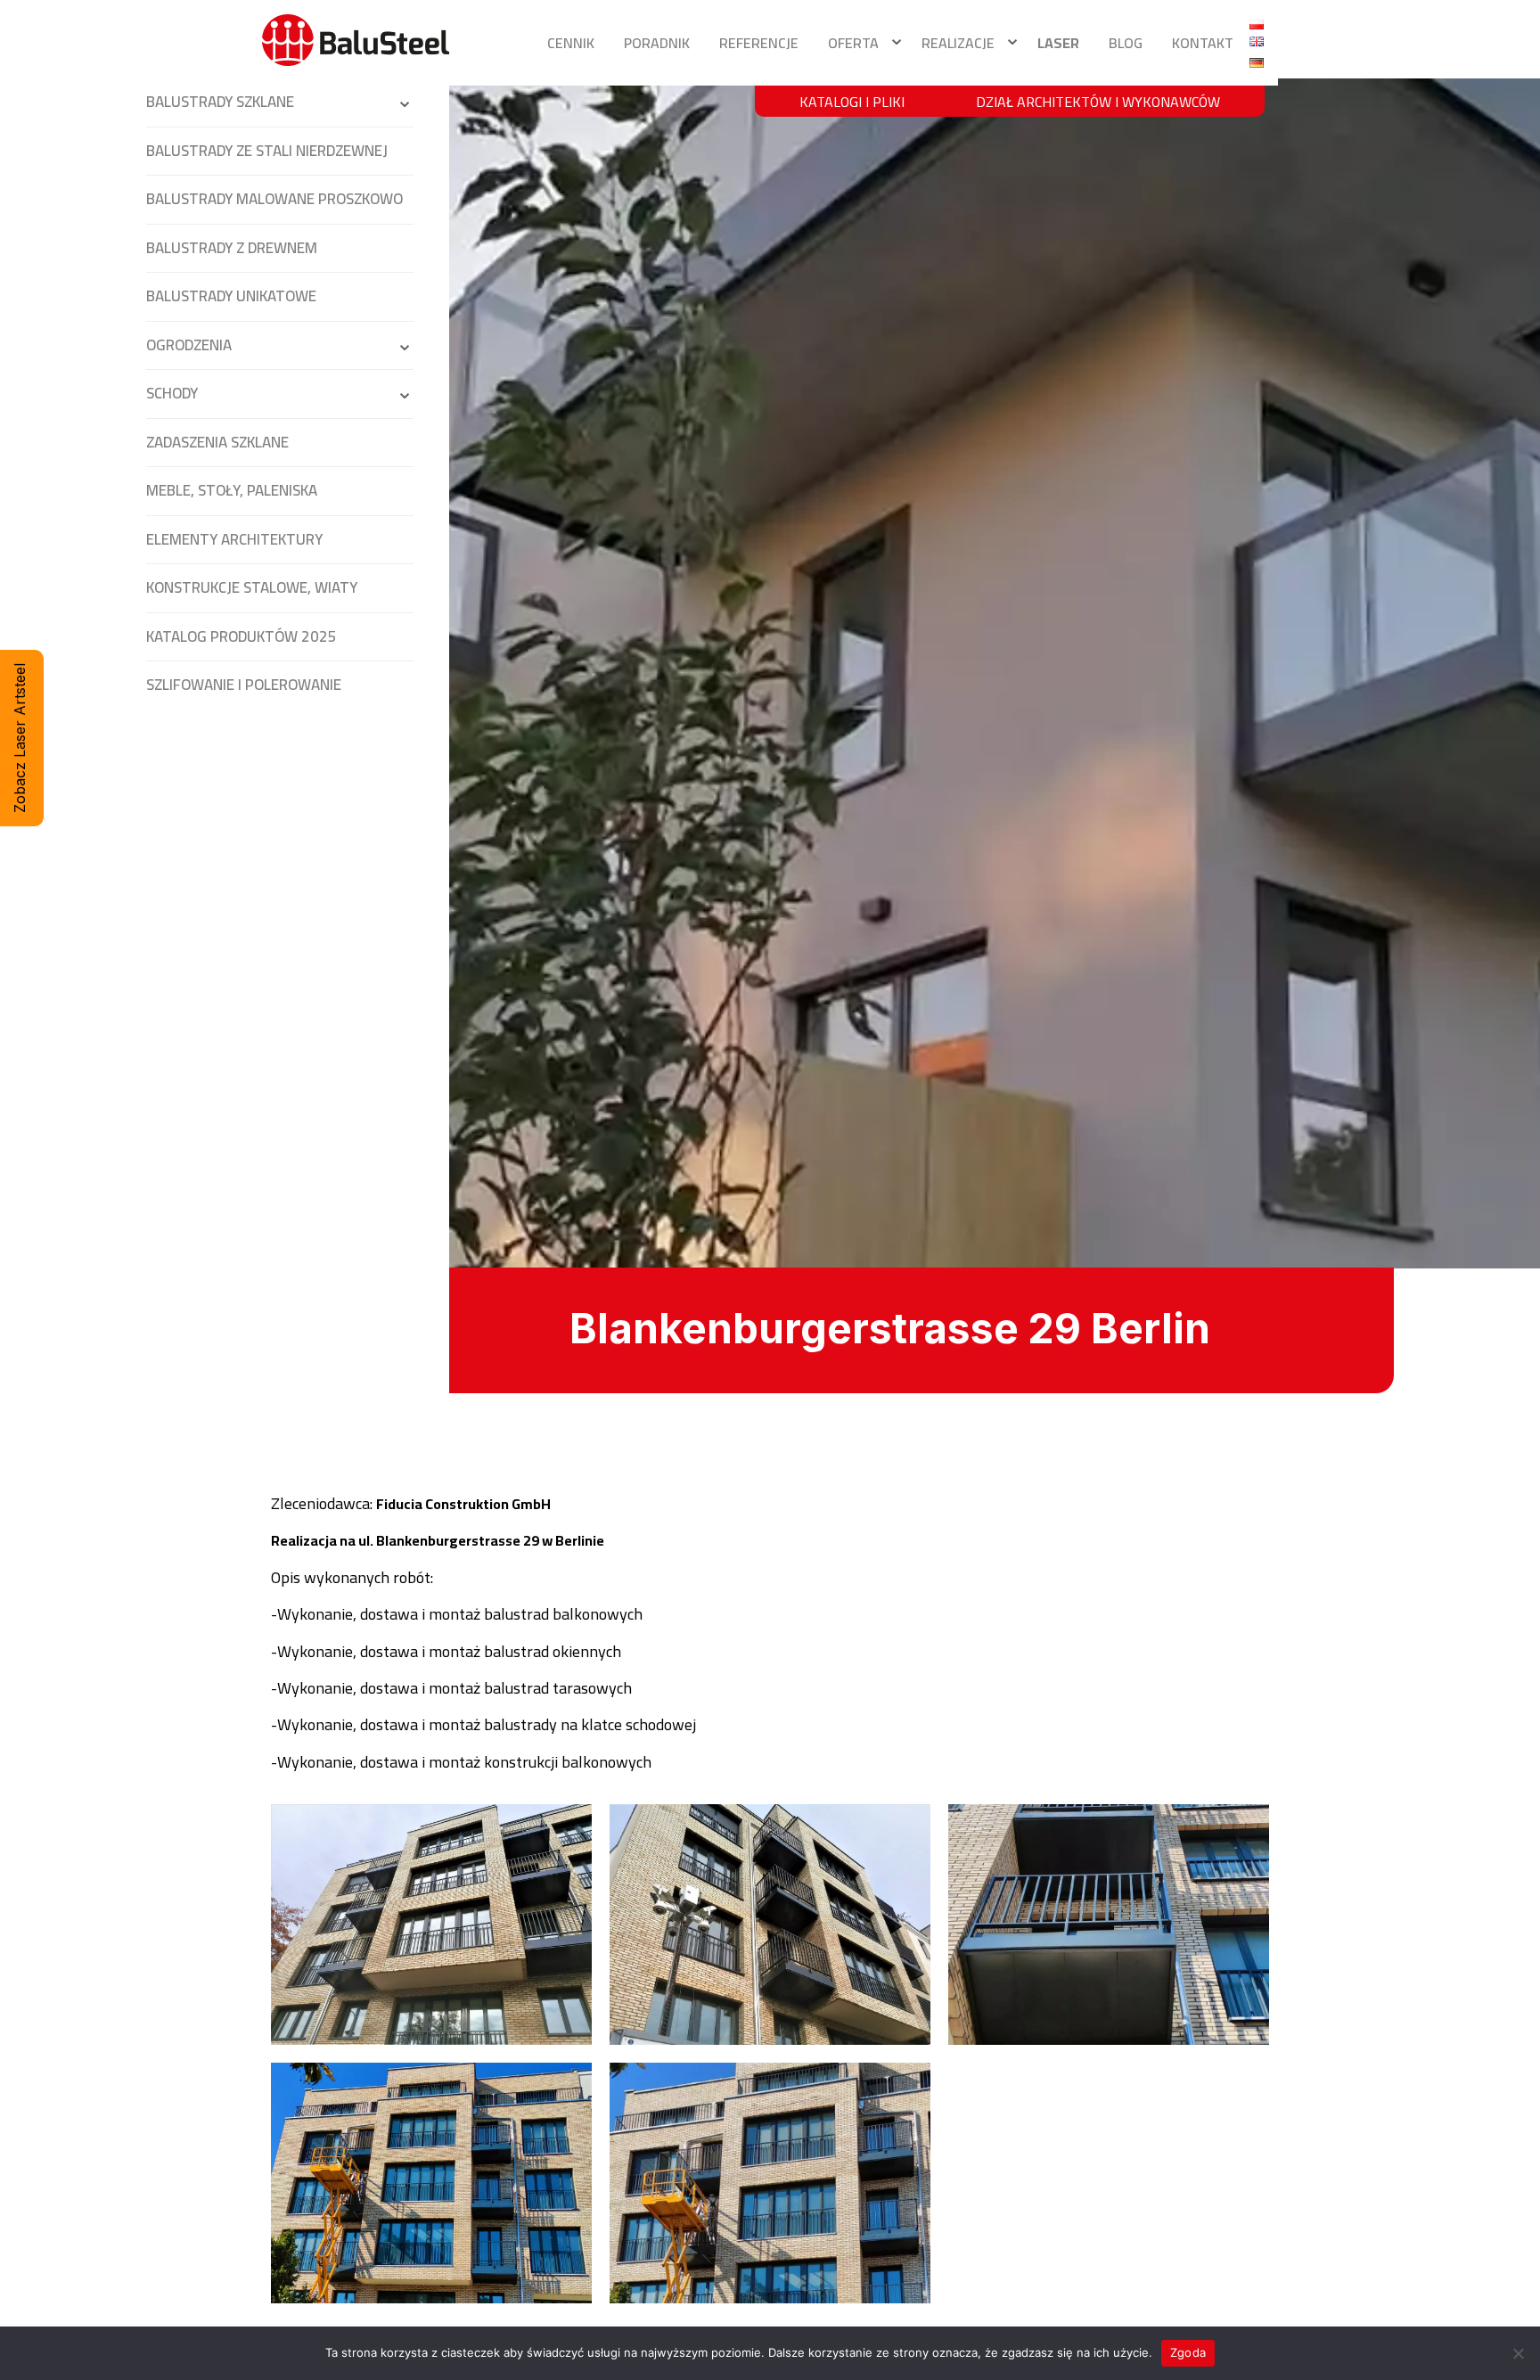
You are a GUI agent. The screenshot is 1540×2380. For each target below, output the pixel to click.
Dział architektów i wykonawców (1098, 102)
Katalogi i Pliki (852, 102)
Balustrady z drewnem (232, 248)
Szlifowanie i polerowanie (244, 685)
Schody (172, 393)
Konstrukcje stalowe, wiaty (252, 587)
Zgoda (1188, 2352)
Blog (1126, 43)
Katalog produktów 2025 (242, 636)
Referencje (759, 43)
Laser (1058, 43)
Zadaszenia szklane (217, 442)
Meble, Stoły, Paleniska (232, 490)
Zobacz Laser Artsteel (20, 738)
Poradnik (657, 43)
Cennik (571, 43)
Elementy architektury (234, 539)
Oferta (853, 43)
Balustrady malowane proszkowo (274, 199)
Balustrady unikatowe (231, 296)
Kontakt (1203, 43)
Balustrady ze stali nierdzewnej (267, 151)
